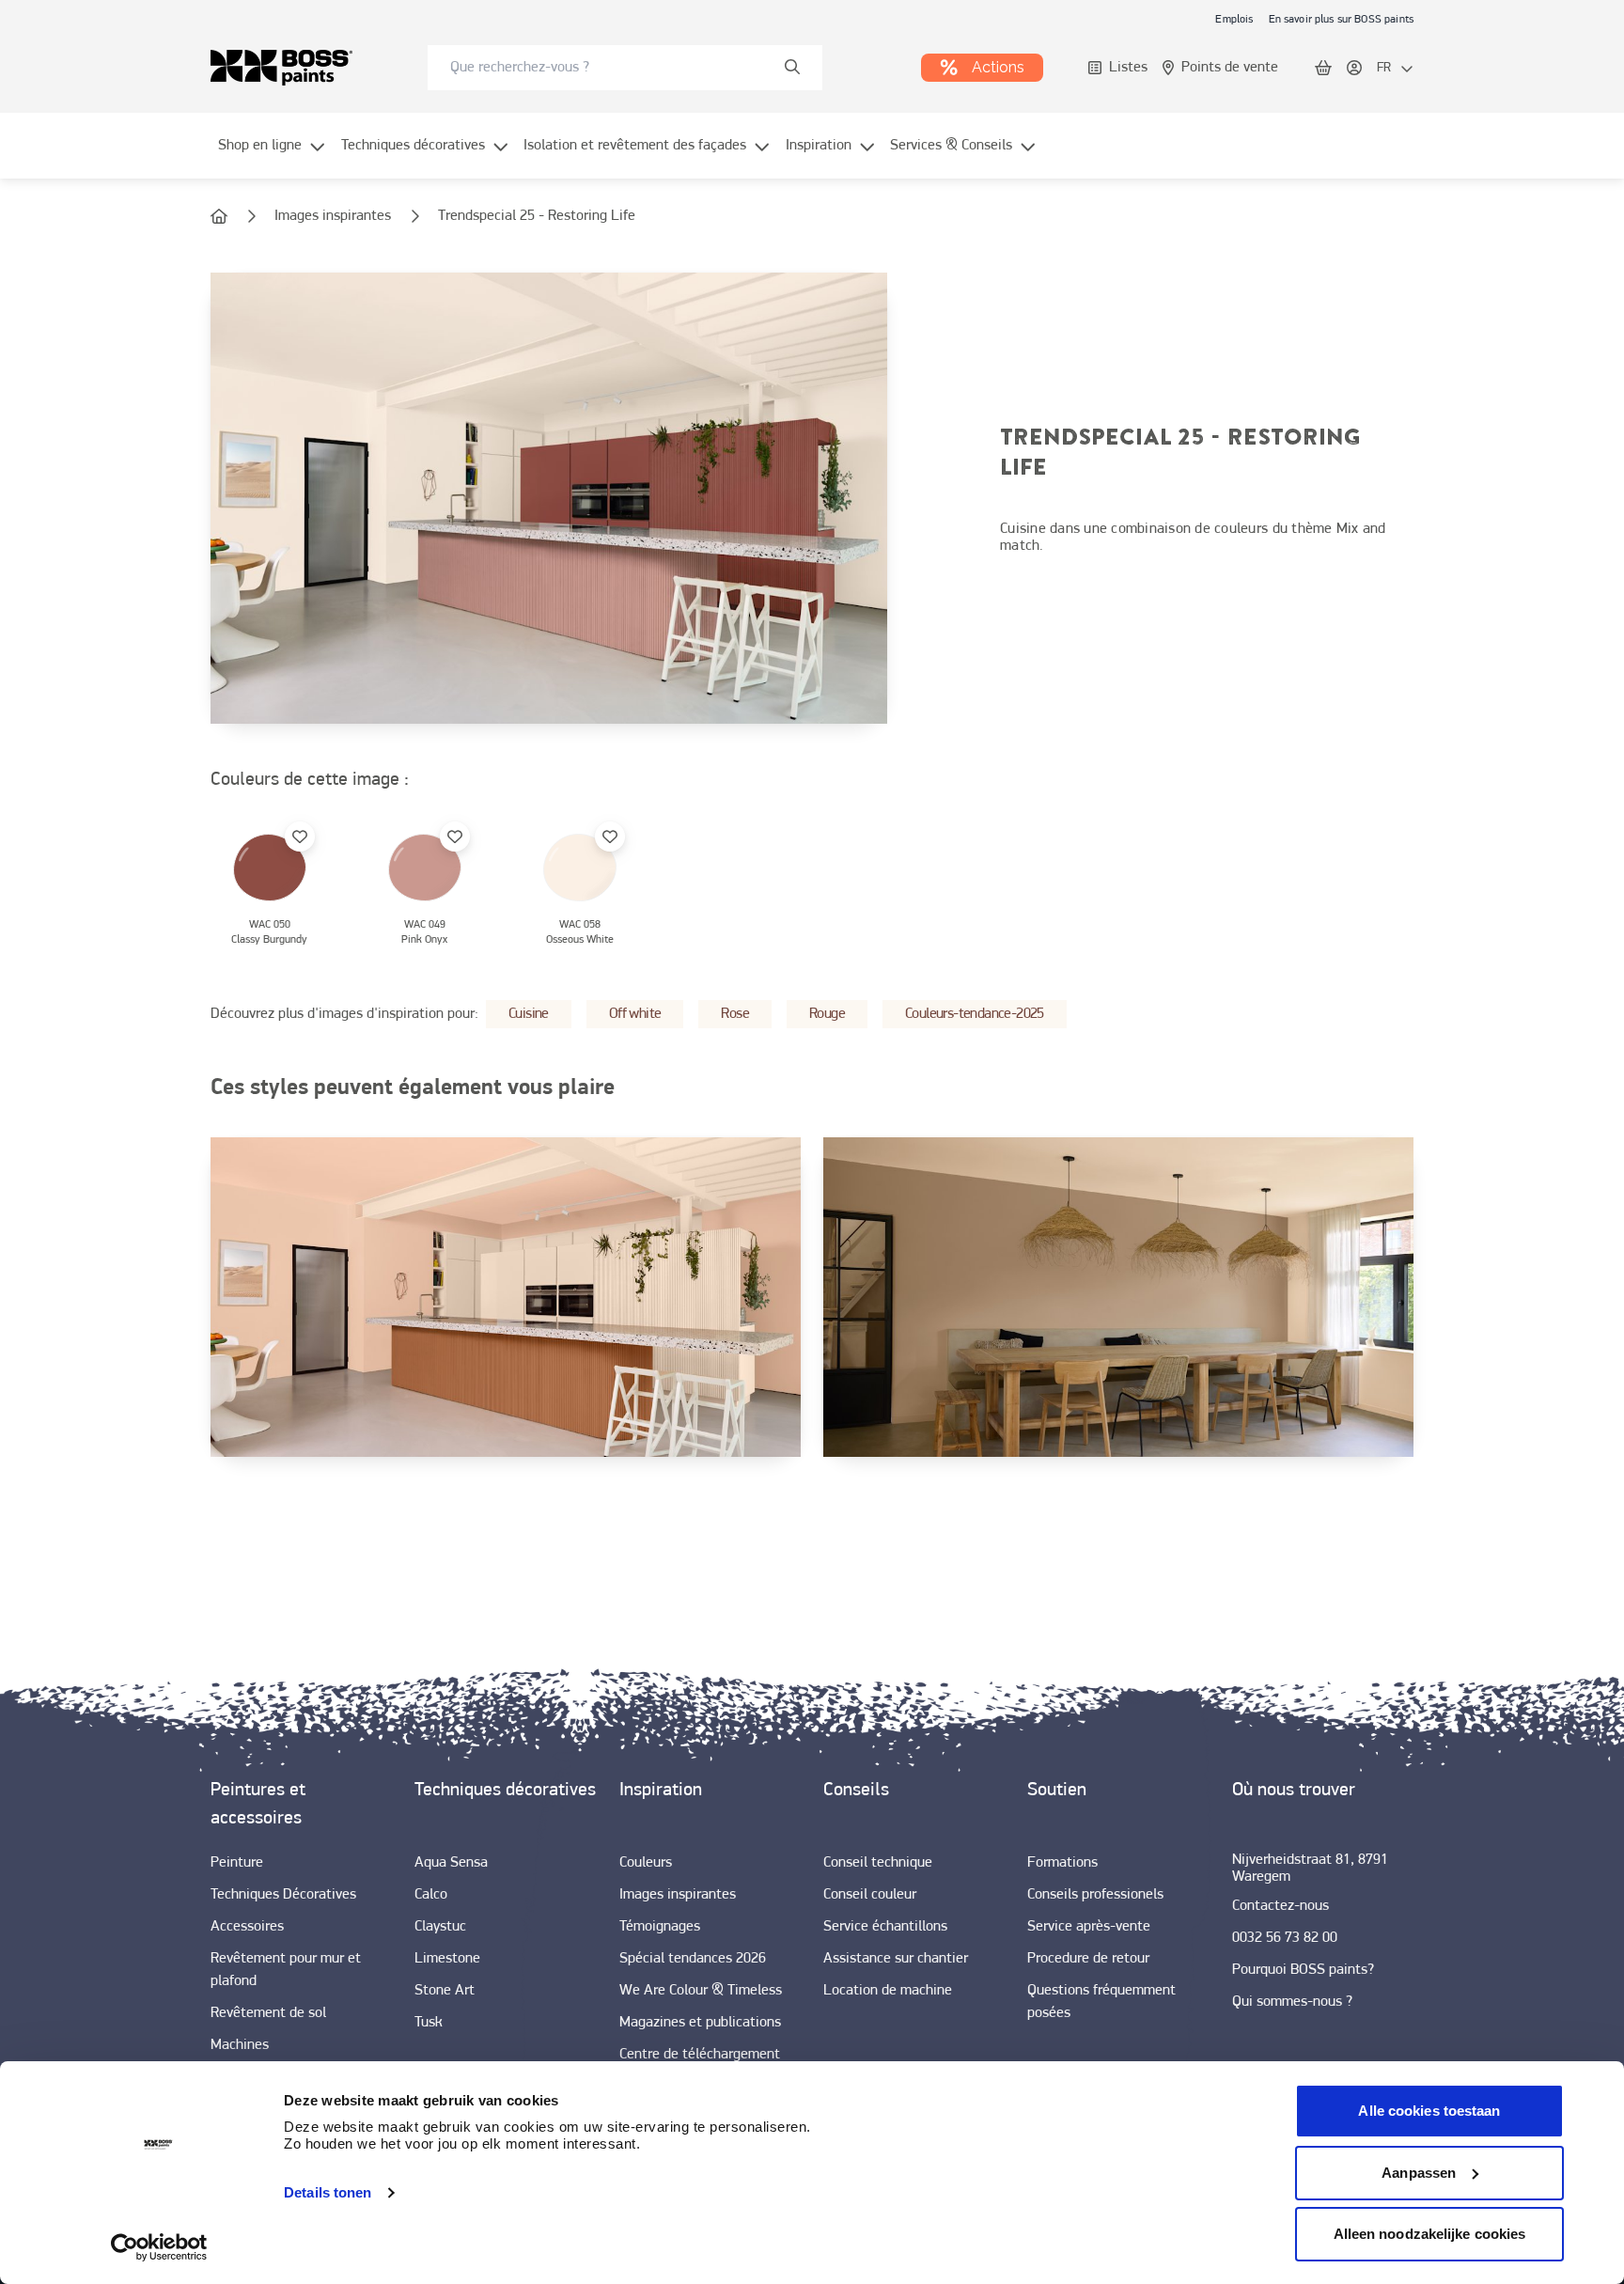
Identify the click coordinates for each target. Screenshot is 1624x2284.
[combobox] (625, 68)
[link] (1234, 19)
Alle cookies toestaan (1429, 2111)
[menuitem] (272, 157)
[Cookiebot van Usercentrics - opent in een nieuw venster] (159, 2247)
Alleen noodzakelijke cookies (1430, 2234)
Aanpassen (1419, 2173)
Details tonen (328, 2192)
